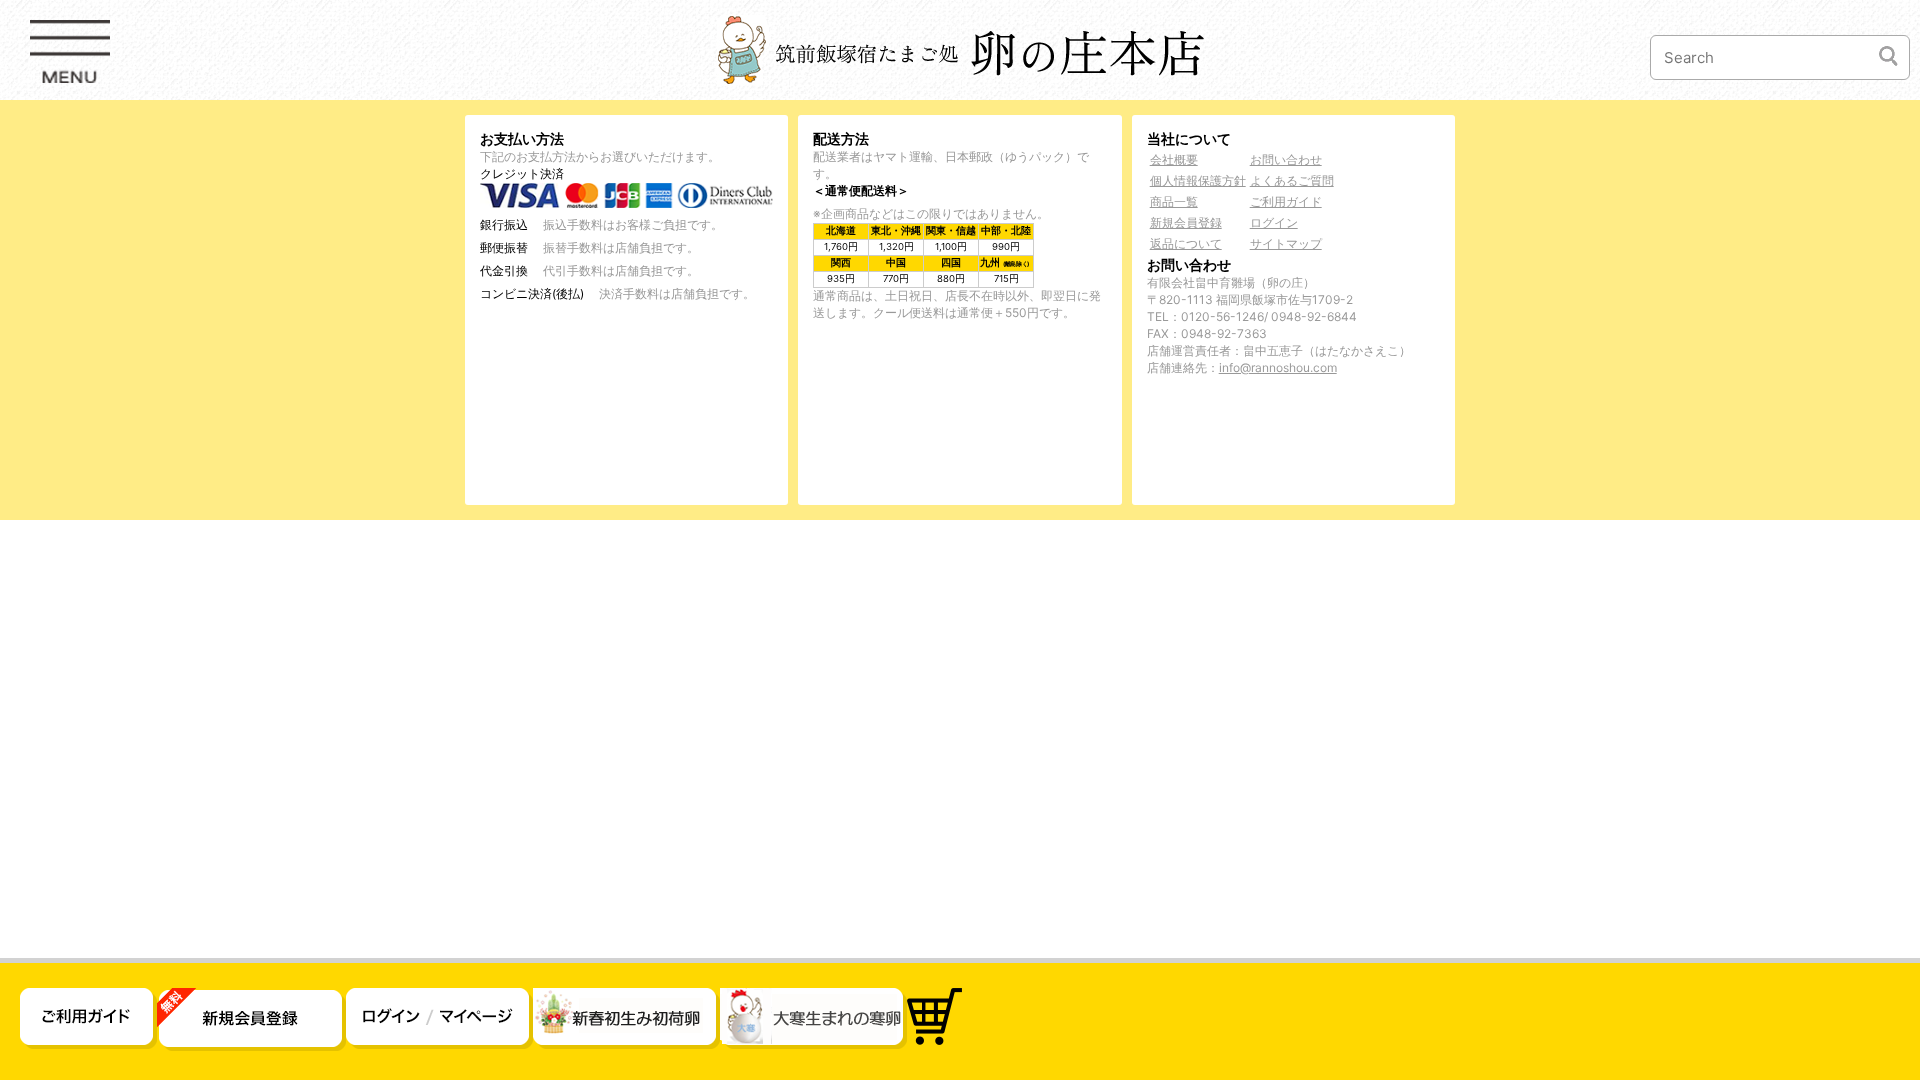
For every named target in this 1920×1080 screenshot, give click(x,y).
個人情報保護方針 (1198, 180)
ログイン (1274, 222)
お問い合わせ (1286, 159)
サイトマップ (1286, 243)
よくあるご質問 (1292, 180)
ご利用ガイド (1286, 201)
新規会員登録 (1186, 222)
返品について (1186, 243)
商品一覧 (1174, 201)
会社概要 (1174, 159)
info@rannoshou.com (1278, 367)
